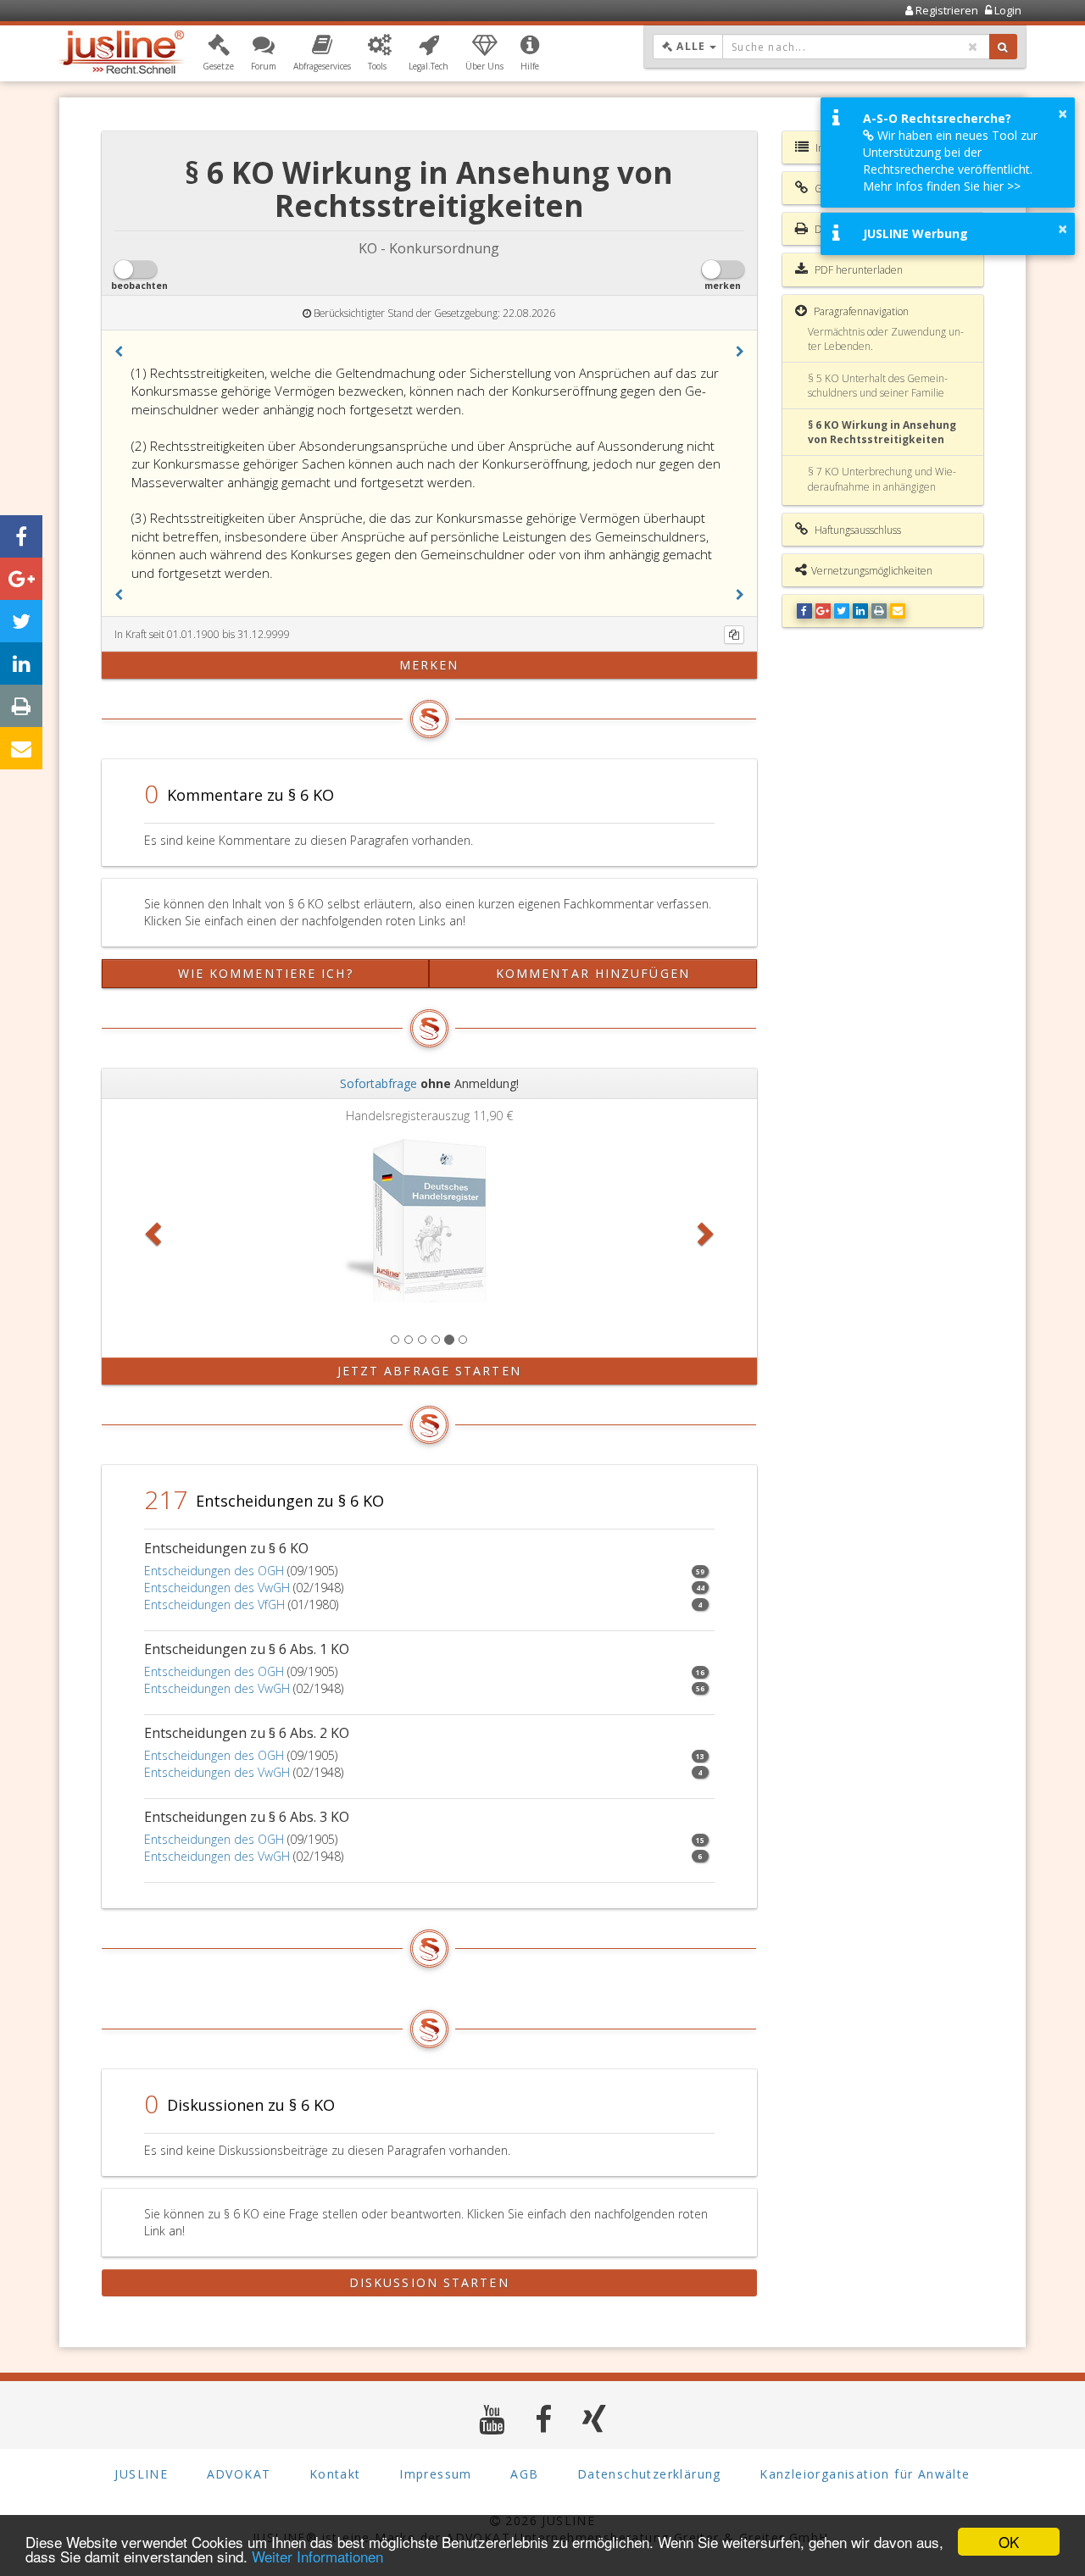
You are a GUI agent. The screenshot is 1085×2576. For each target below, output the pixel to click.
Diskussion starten (429, 2282)
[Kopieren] (734, 635)
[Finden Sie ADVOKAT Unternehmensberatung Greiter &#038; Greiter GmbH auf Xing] (595, 2419)
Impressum (436, 2474)
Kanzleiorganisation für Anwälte (865, 2474)
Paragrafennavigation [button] (860, 311)
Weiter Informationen (317, 2556)
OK (1009, 2542)
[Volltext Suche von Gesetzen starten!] (1003, 47)
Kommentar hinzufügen (593, 973)
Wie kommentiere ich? (266, 973)
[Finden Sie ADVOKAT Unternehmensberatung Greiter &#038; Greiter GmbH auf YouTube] (492, 2419)
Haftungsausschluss (857, 530)
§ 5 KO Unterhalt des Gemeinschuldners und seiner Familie (878, 386)
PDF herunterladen (857, 270)
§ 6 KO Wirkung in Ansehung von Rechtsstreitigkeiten (882, 432)
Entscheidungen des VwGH (217, 1588)
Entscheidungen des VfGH (214, 1604)
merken (429, 665)
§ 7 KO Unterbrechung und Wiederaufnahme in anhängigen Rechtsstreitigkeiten (882, 486)
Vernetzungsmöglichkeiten (872, 571)
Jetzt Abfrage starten (429, 1371)
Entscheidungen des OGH (214, 1571)
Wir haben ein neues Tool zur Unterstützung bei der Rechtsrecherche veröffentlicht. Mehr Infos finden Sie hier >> (950, 161)
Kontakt (335, 2474)
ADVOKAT (239, 2474)
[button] (218, 53)
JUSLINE (141, 2474)
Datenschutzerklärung (649, 2474)
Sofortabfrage (378, 1083)
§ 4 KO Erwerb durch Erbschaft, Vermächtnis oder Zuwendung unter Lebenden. (886, 331)
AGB (524, 2474)
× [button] (1063, 114)
